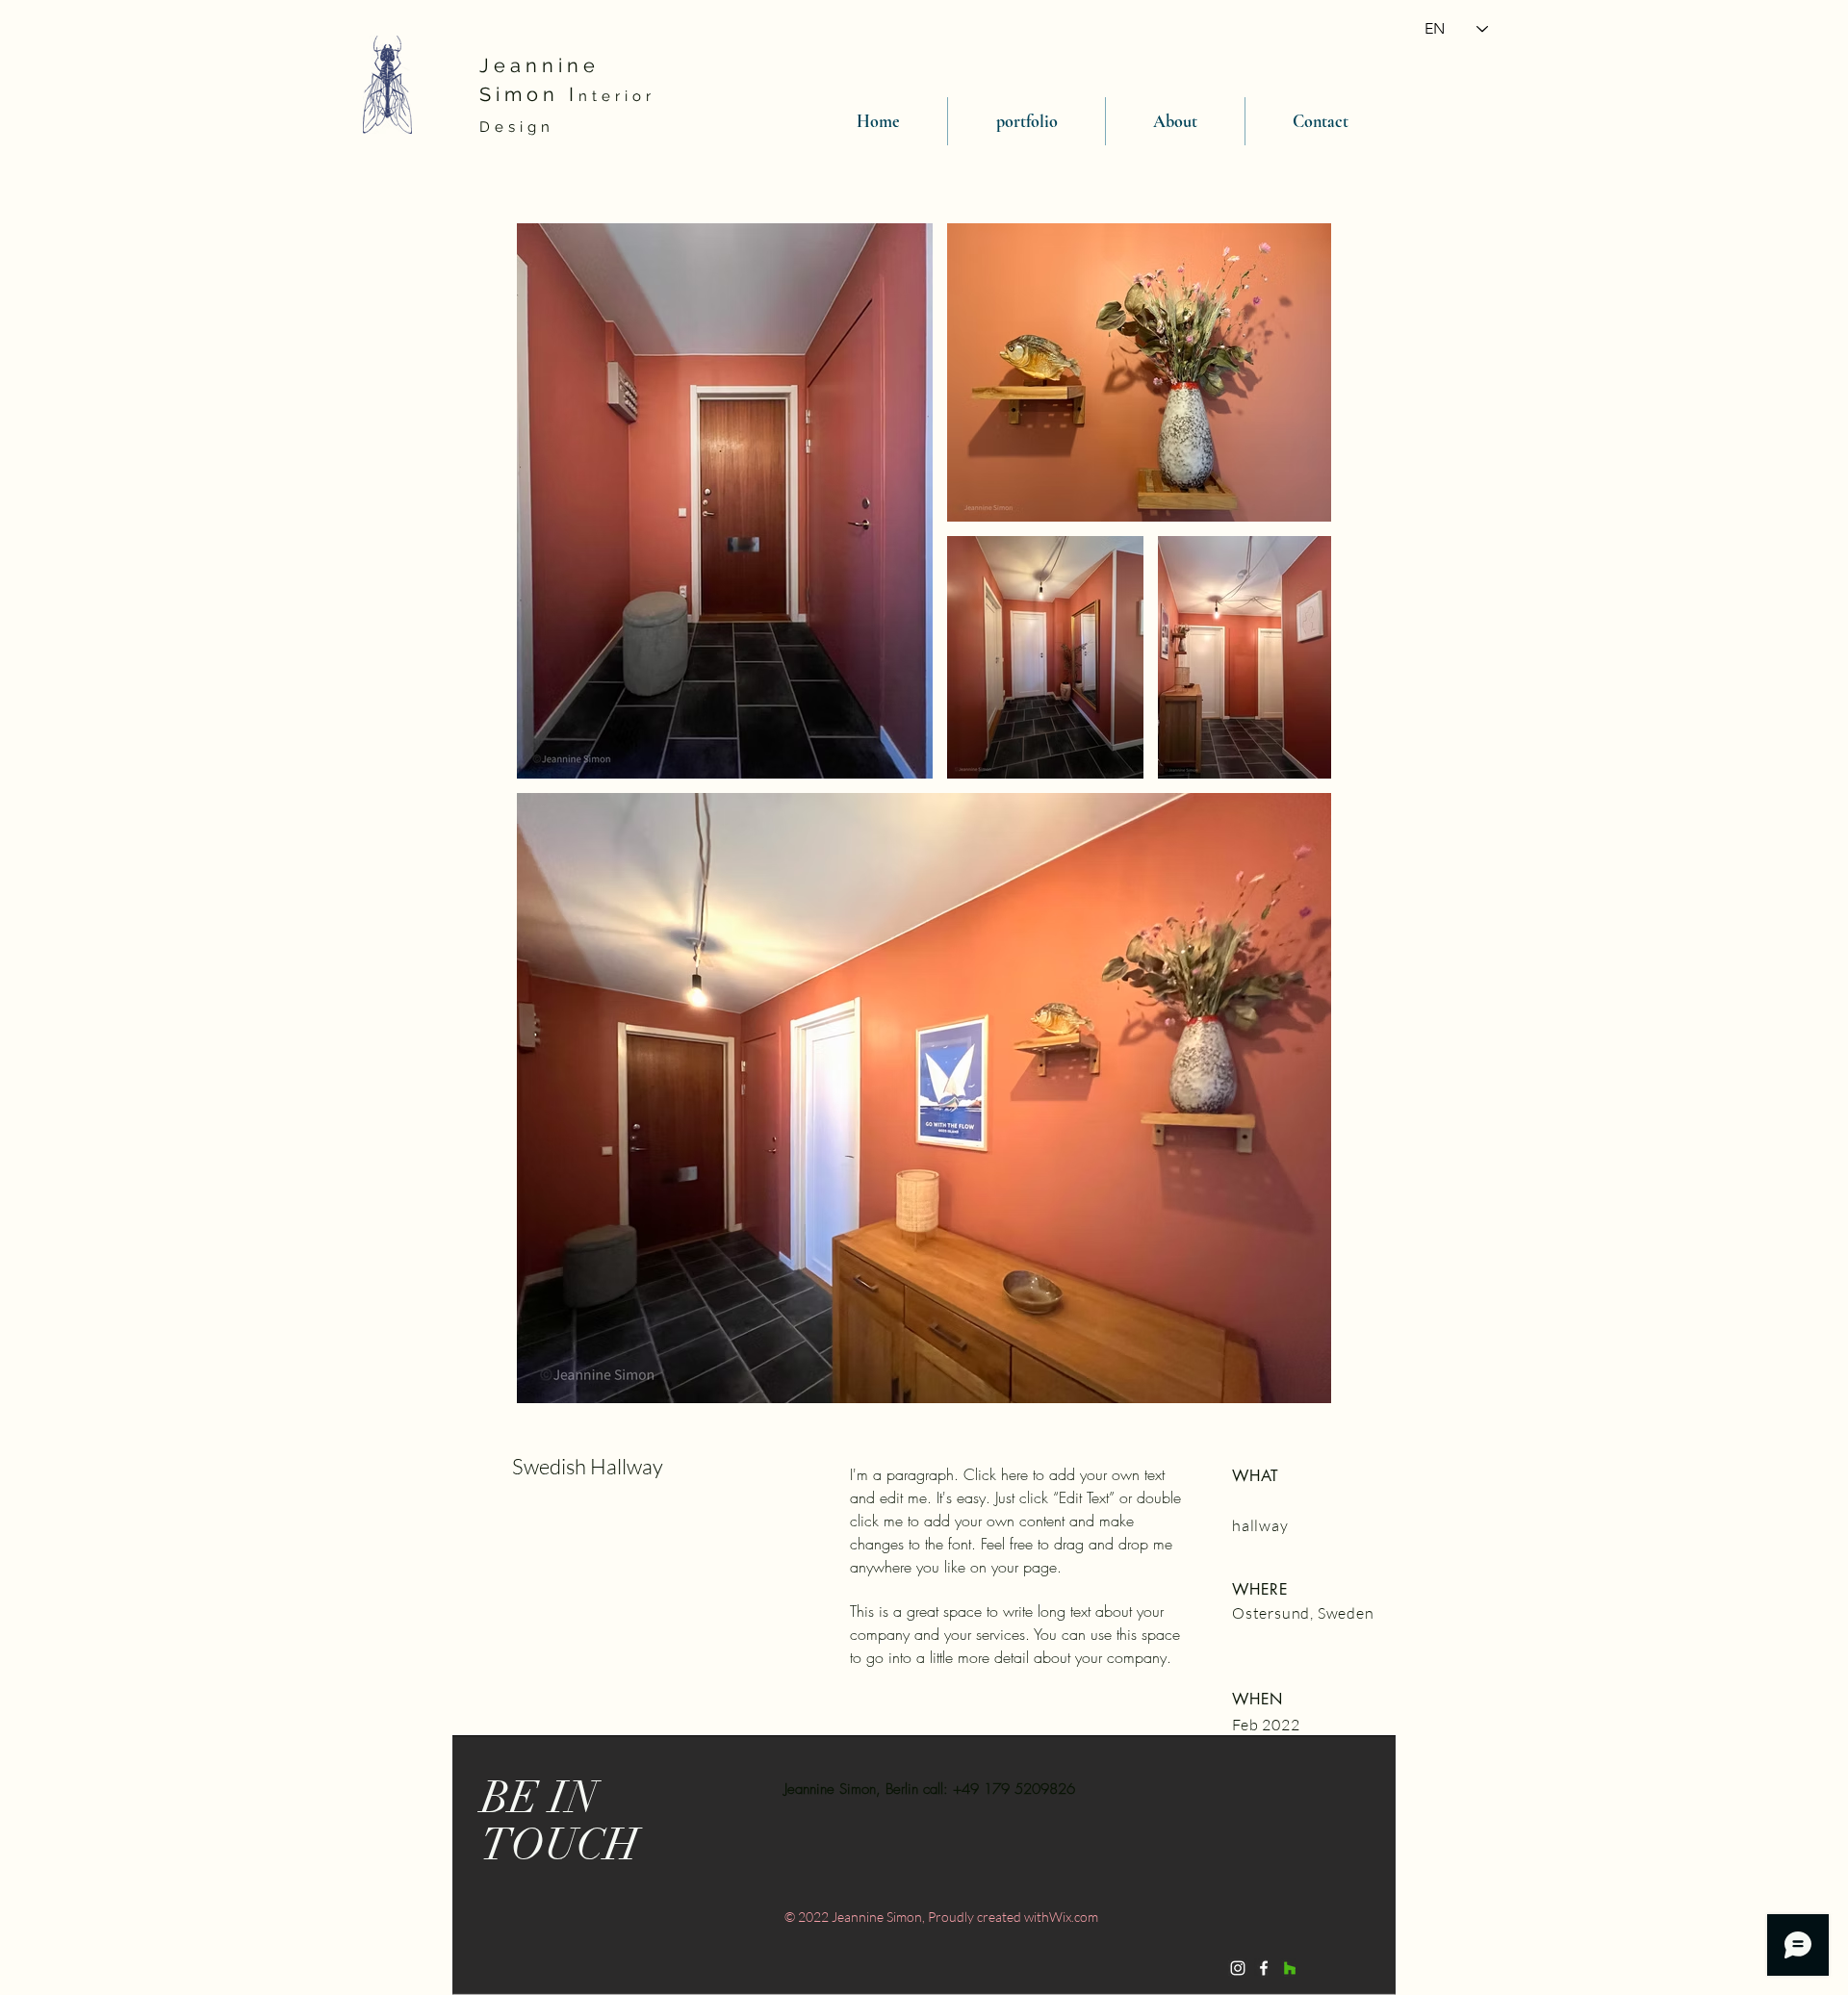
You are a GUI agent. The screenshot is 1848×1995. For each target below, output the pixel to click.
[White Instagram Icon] (1238, 1968)
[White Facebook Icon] (1264, 1968)
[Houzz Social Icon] (1290, 1968)
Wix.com (1074, 1917)
